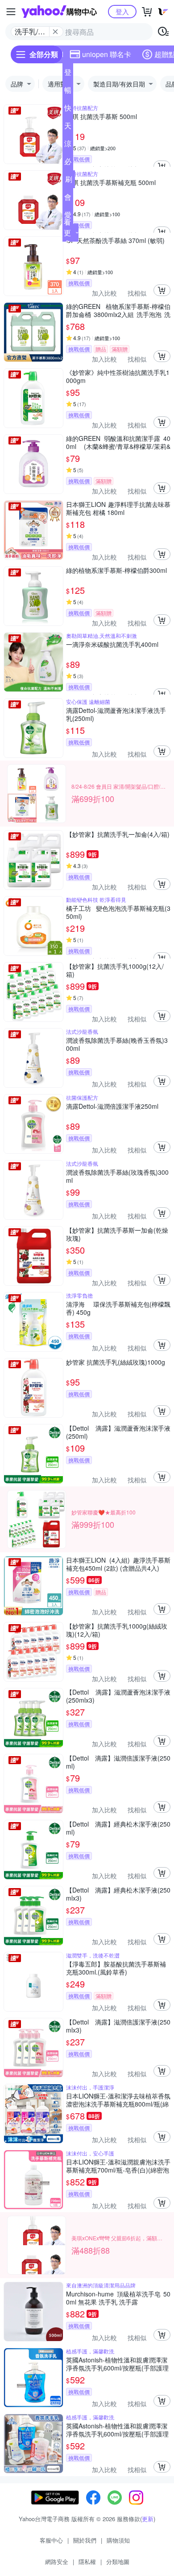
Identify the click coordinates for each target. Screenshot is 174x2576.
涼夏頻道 (68, 145)
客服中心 (51, 2540)
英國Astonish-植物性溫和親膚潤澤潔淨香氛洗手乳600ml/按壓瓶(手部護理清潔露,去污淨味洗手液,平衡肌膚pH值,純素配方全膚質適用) (117, 2364)
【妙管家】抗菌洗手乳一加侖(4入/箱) (118, 834)
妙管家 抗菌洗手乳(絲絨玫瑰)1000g (116, 1362)
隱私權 (87, 2562)
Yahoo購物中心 (59, 12)
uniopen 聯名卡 (107, 54)
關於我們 (85, 2540)
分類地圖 (118, 2562)
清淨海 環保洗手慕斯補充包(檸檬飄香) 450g (118, 1308)
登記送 (68, 74)
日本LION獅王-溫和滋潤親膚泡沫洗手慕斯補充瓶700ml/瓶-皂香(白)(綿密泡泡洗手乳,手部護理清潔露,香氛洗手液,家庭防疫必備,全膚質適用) (118, 2166)
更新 (148, 2519)
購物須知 (118, 2540)
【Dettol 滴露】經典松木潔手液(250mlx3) (118, 1894)
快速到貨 (68, 110)
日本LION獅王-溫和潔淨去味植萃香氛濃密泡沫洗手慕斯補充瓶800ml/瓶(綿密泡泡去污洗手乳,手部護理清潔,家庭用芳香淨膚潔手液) (118, 2100)
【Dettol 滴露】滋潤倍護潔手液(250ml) (118, 1762)
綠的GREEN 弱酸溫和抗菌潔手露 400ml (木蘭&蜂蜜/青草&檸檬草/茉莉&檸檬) (118, 442)
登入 (122, 11)
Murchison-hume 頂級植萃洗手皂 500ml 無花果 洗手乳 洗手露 (118, 2298)
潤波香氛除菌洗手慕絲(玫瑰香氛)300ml (117, 1176)
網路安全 (57, 2562)
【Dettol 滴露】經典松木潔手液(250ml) (118, 1828)
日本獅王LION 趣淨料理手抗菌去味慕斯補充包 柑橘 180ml (118, 508)
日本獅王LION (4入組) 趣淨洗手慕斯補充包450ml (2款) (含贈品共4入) (118, 1564)
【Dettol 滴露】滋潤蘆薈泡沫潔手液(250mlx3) (118, 1696)
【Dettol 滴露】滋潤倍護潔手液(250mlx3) (118, 2026)
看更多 (67, 232)
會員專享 (68, 199)
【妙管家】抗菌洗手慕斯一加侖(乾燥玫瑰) (117, 1234)
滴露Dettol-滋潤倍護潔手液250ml (112, 1106)
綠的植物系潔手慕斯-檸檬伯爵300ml (116, 570)
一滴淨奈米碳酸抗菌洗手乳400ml (112, 644)
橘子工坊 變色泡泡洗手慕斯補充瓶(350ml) (118, 912)
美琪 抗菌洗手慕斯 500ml (101, 117)
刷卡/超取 (69, 181)
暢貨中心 (68, 92)
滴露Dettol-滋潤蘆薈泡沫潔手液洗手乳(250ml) (116, 714)
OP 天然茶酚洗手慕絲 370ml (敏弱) (115, 241)
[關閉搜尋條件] (55, 32)
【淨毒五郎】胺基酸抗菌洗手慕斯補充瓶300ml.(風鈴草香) (116, 1968)
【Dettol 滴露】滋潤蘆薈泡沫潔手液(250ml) (118, 1432)
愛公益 (68, 217)
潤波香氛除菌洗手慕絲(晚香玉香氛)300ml (117, 1044)
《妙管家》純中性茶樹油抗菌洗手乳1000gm (118, 376)
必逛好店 (68, 163)
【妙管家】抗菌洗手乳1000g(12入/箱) (115, 970)
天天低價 (68, 128)
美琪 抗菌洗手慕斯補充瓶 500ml (111, 183)
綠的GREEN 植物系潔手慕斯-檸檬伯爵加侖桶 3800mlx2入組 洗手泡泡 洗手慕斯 (118, 310)
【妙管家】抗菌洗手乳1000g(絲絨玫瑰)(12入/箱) (117, 1630)
